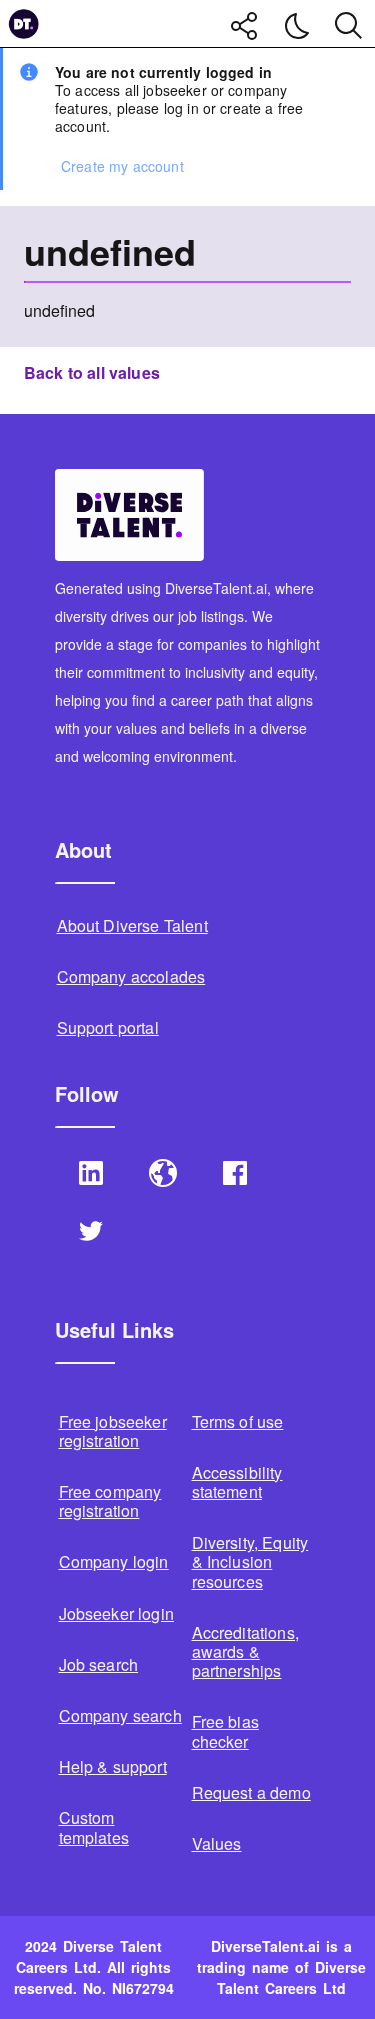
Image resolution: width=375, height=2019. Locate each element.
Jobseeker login (116, 1613)
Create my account (122, 166)
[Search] (349, 23)
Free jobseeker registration (113, 1431)
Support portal (108, 1027)
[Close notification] (351, 72)
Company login (114, 1561)
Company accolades (131, 976)
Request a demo (251, 1792)
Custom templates (94, 1827)
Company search (120, 1715)
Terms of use (238, 1421)
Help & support (113, 1766)
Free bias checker (225, 1731)
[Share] (245, 26)
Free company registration (110, 1501)
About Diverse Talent (132, 925)
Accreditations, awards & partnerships (245, 1651)
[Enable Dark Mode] (297, 26)
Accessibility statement (237, 1482)
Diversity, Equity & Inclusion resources (250, 1561)
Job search (99, 1664)
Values (217, 1843)
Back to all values (92, 373)
